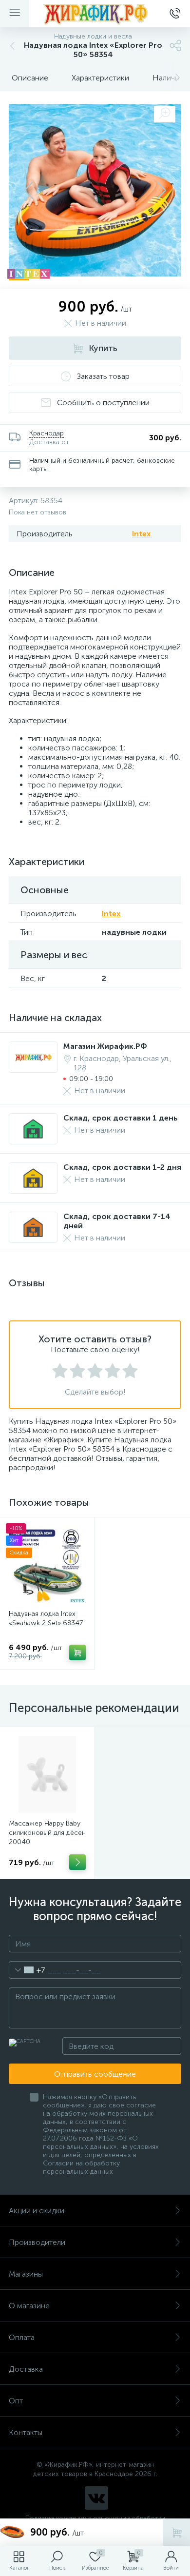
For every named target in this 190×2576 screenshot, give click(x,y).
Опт (16, 2401)
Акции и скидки (37, 2211)
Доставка (26, 2369)
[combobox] (27, 1970)
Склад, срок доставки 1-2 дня (122, 1167)
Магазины (26, 2274)
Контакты (26, 2432)
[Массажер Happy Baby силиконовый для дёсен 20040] (47, 1774)
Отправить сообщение (95, 2074)
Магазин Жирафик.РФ (105, 1046)
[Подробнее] (77, 1862)
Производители (37, 2242)
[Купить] (77, 1652)
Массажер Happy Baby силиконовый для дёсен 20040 (47, 1833)
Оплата (22, 2337)
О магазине (29, 2306)
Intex (141, 534)
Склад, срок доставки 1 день (121, 1118)
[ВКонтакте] (96, 2498)
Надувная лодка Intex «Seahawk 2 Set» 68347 (46, 1618)
